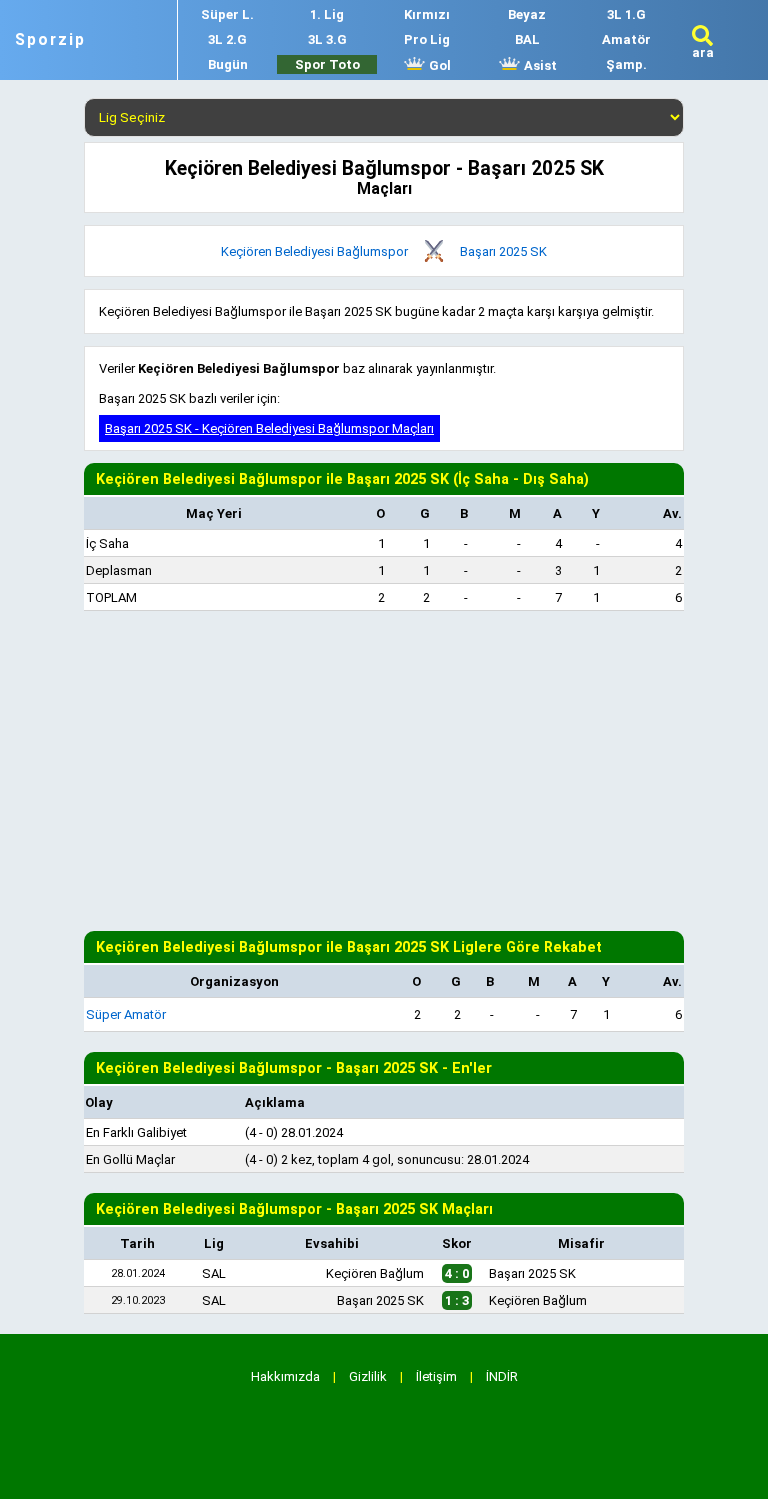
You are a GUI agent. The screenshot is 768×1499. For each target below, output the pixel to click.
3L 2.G (227, 39)
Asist (539, 65)
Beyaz (527, 14)
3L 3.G (327, 39)
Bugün (228, 64)
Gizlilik (368, 1376)
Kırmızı (427, 14)
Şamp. (626, 64)
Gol (438, 65)
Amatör (626, 39)
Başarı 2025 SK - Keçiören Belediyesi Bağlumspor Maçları (269, 428)
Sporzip (50, 40)
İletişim (436, 1376)
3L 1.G (626, 14)
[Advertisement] (384, 771)
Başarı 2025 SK (503, 251)
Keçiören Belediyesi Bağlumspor (314, 251)
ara (703, 52)
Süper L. (227, 14)
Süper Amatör (126, 1014)
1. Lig (327, 14)
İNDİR (502, 1376)
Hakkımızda (285, 1376)
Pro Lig (427, 39)
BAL (527, 39)
